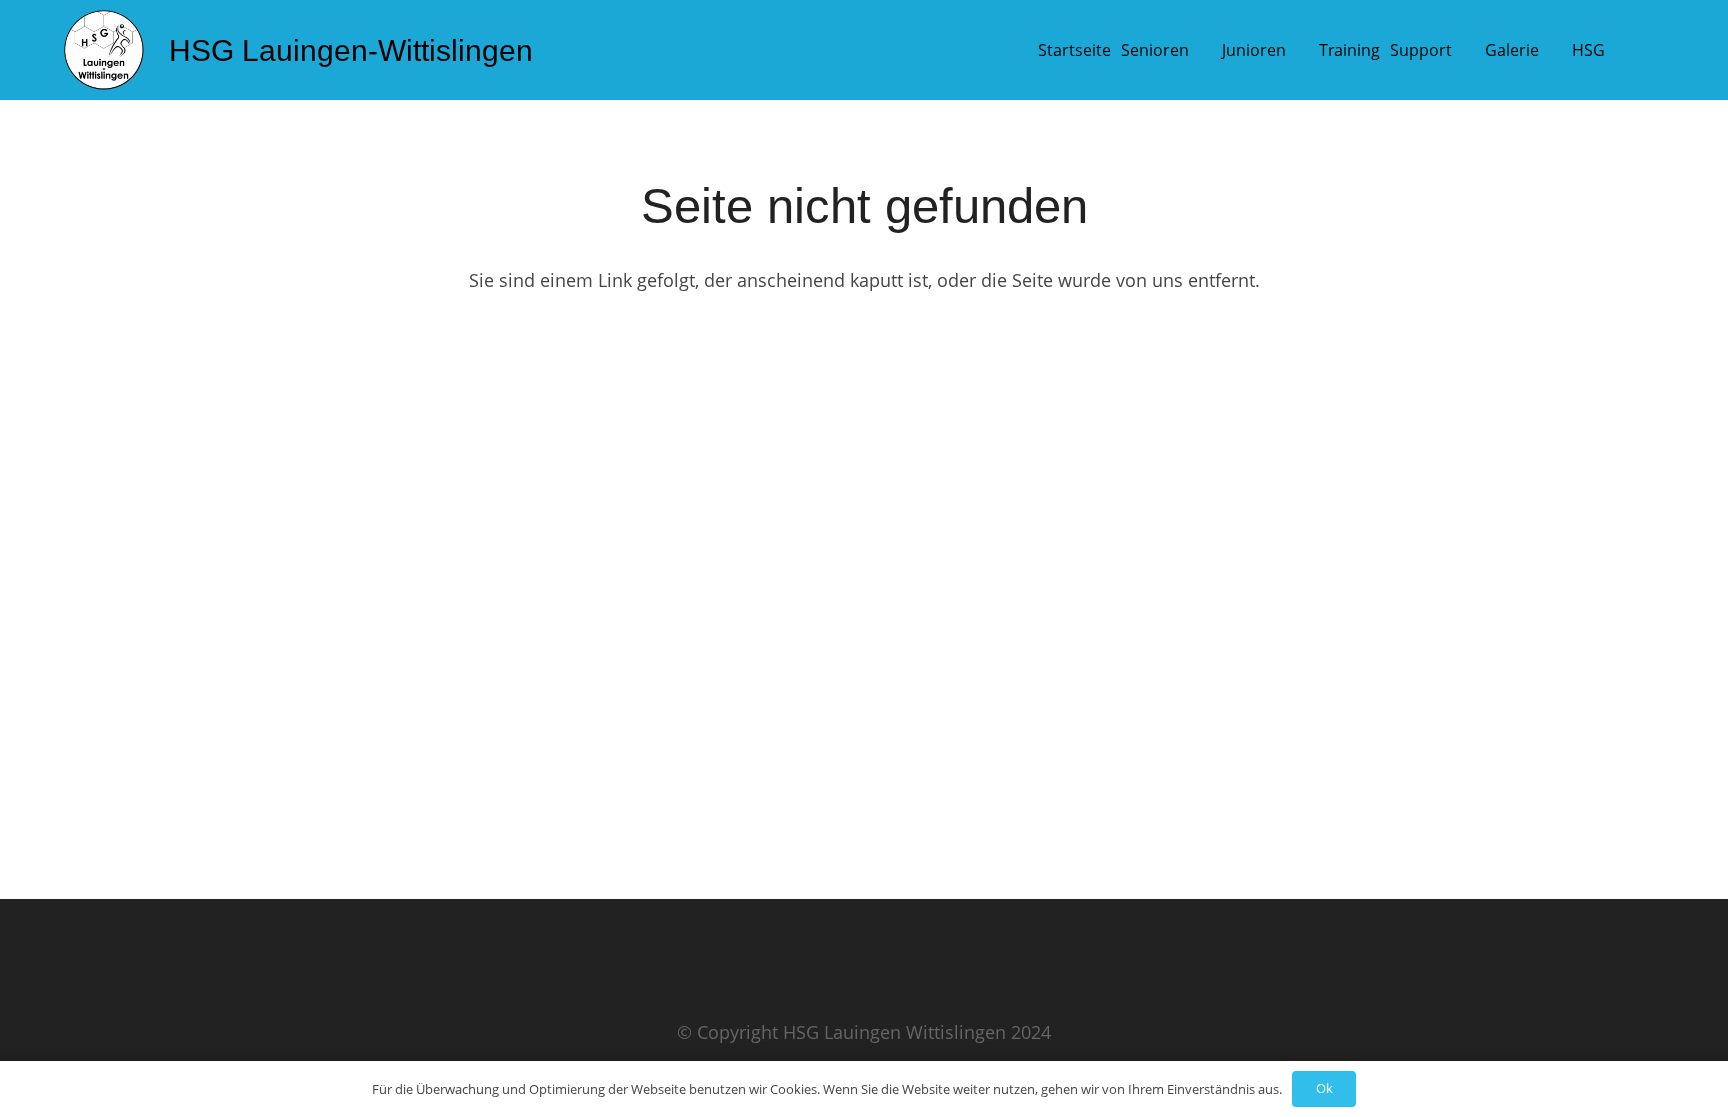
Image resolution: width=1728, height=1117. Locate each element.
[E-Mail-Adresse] (89, 995)
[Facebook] (143, 995)
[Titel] (104, 50)
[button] (1204, 49)
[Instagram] (197, 995)
